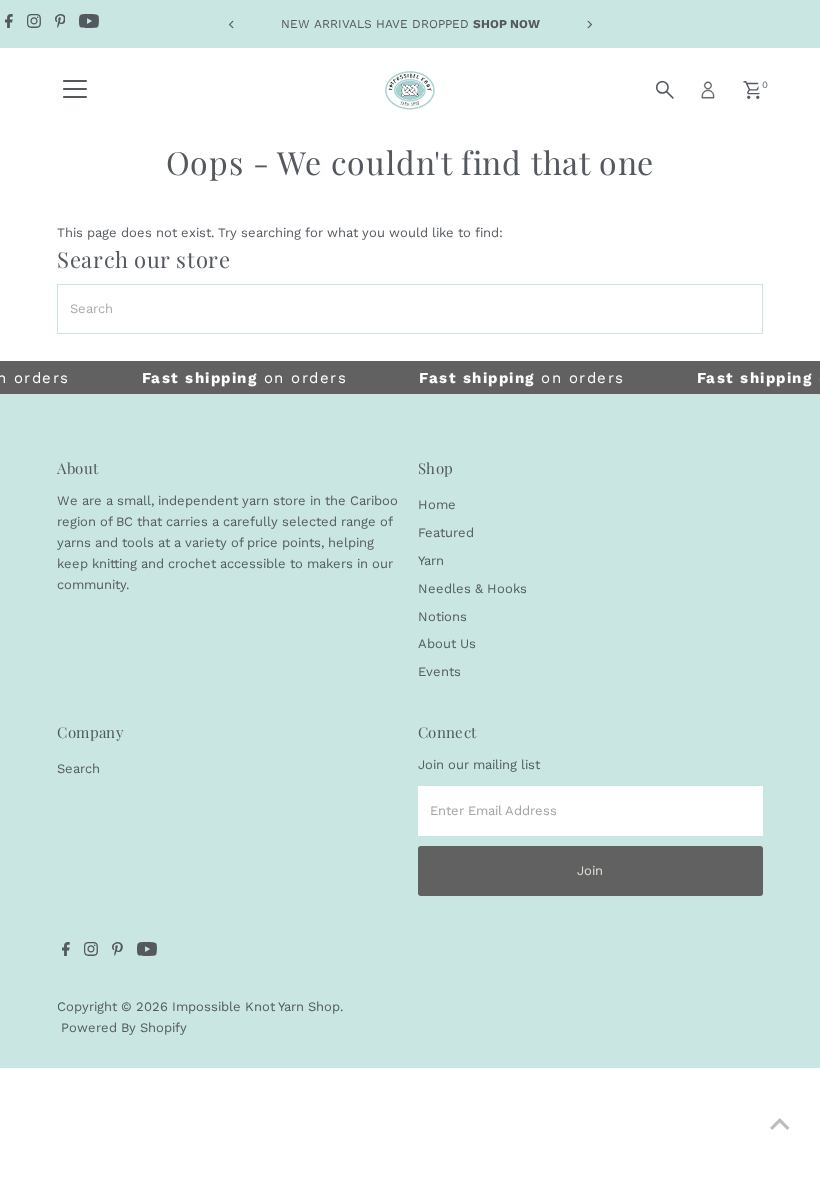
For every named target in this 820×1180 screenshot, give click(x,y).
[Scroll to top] (780, 1125)
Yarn (431, 560)
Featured (446, 532)
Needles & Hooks (472, 588)
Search (78, 768)
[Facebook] (9, 24)
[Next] (588, 24)
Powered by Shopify (124, 1027)
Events (439, 671)
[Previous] (231, 24)
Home (437, 504)
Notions (442, 616)
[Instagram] (34, 24)
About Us (447, 643)
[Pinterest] (60, 24)
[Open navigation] (75, 90)
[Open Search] (665, 90)
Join (590, 870)
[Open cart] (752, 90)
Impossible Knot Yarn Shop (256, 1006)
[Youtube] (89, 24)
